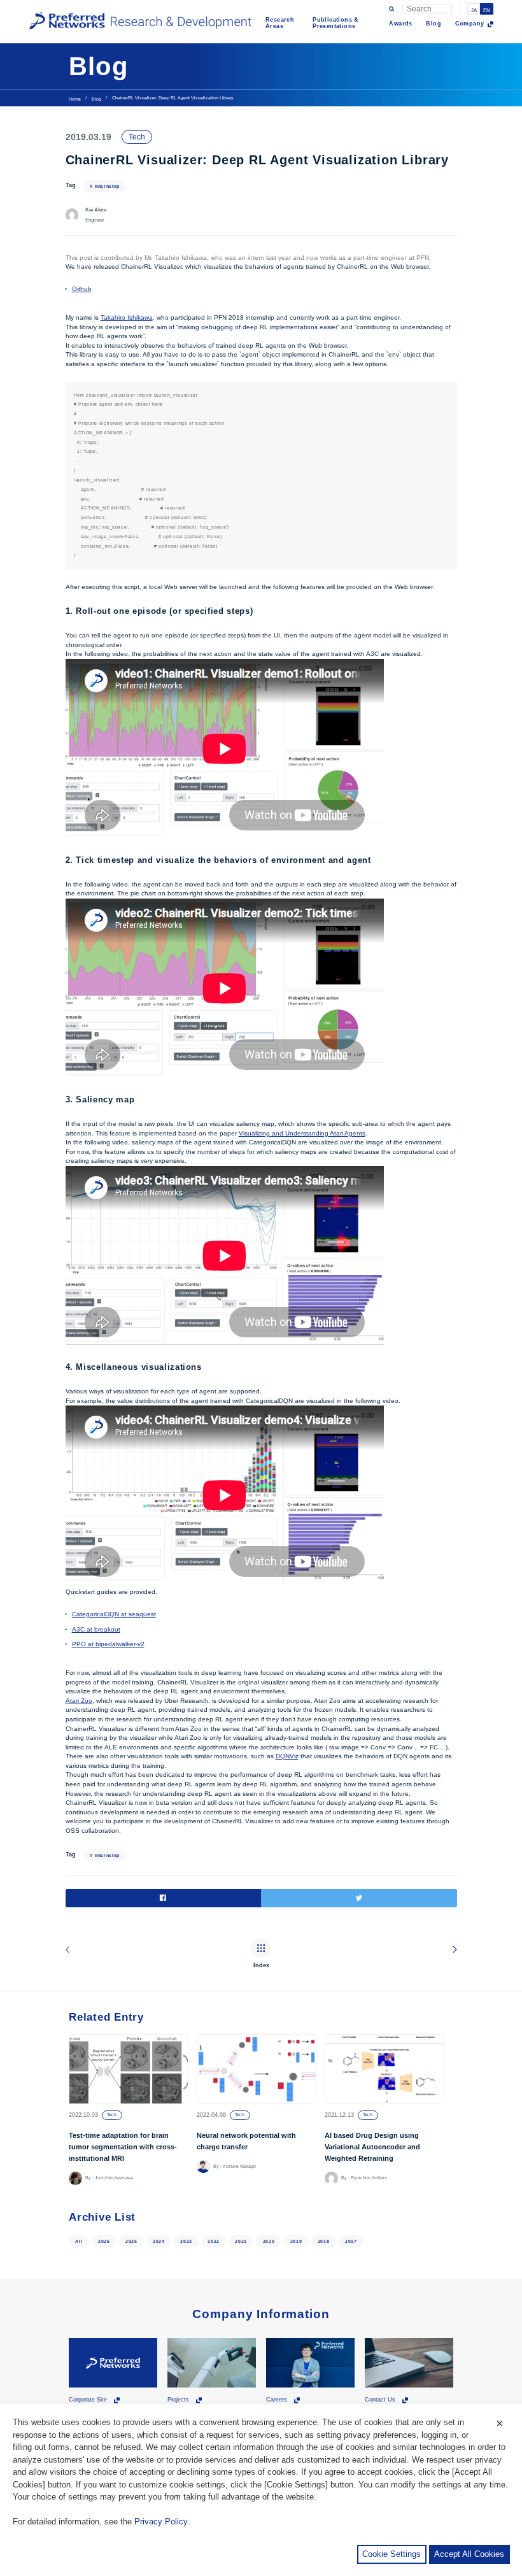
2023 (186, 2241)
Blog (434, 24)
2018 (324, 2241)
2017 (351, 2241)
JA (474, 11)
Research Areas (280, 23)
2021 (241, 2241)
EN (487, 11)
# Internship (105, 186)
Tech (137, 137)
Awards (400, 24)
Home (75, 99)
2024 (159, 2241)
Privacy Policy (161, 2522)
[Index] (261, 1949)
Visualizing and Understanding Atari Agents (302, 1133)
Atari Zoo (79, 1701)
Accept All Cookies (469, 2554)
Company (470, 24)
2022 (214, 2241)
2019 (296, 2241)
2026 (104, 2241)
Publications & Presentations (336, 23)
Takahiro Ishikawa (127, 317)
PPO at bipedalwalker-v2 (108, 1644)
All (79, 2241)
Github (82, 289)
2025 (131, 2241)
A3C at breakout (96, 1629)
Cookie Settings (391, 2554)
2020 (269, 2241)
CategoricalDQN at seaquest (114, 1614)
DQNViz (287, 1756)
